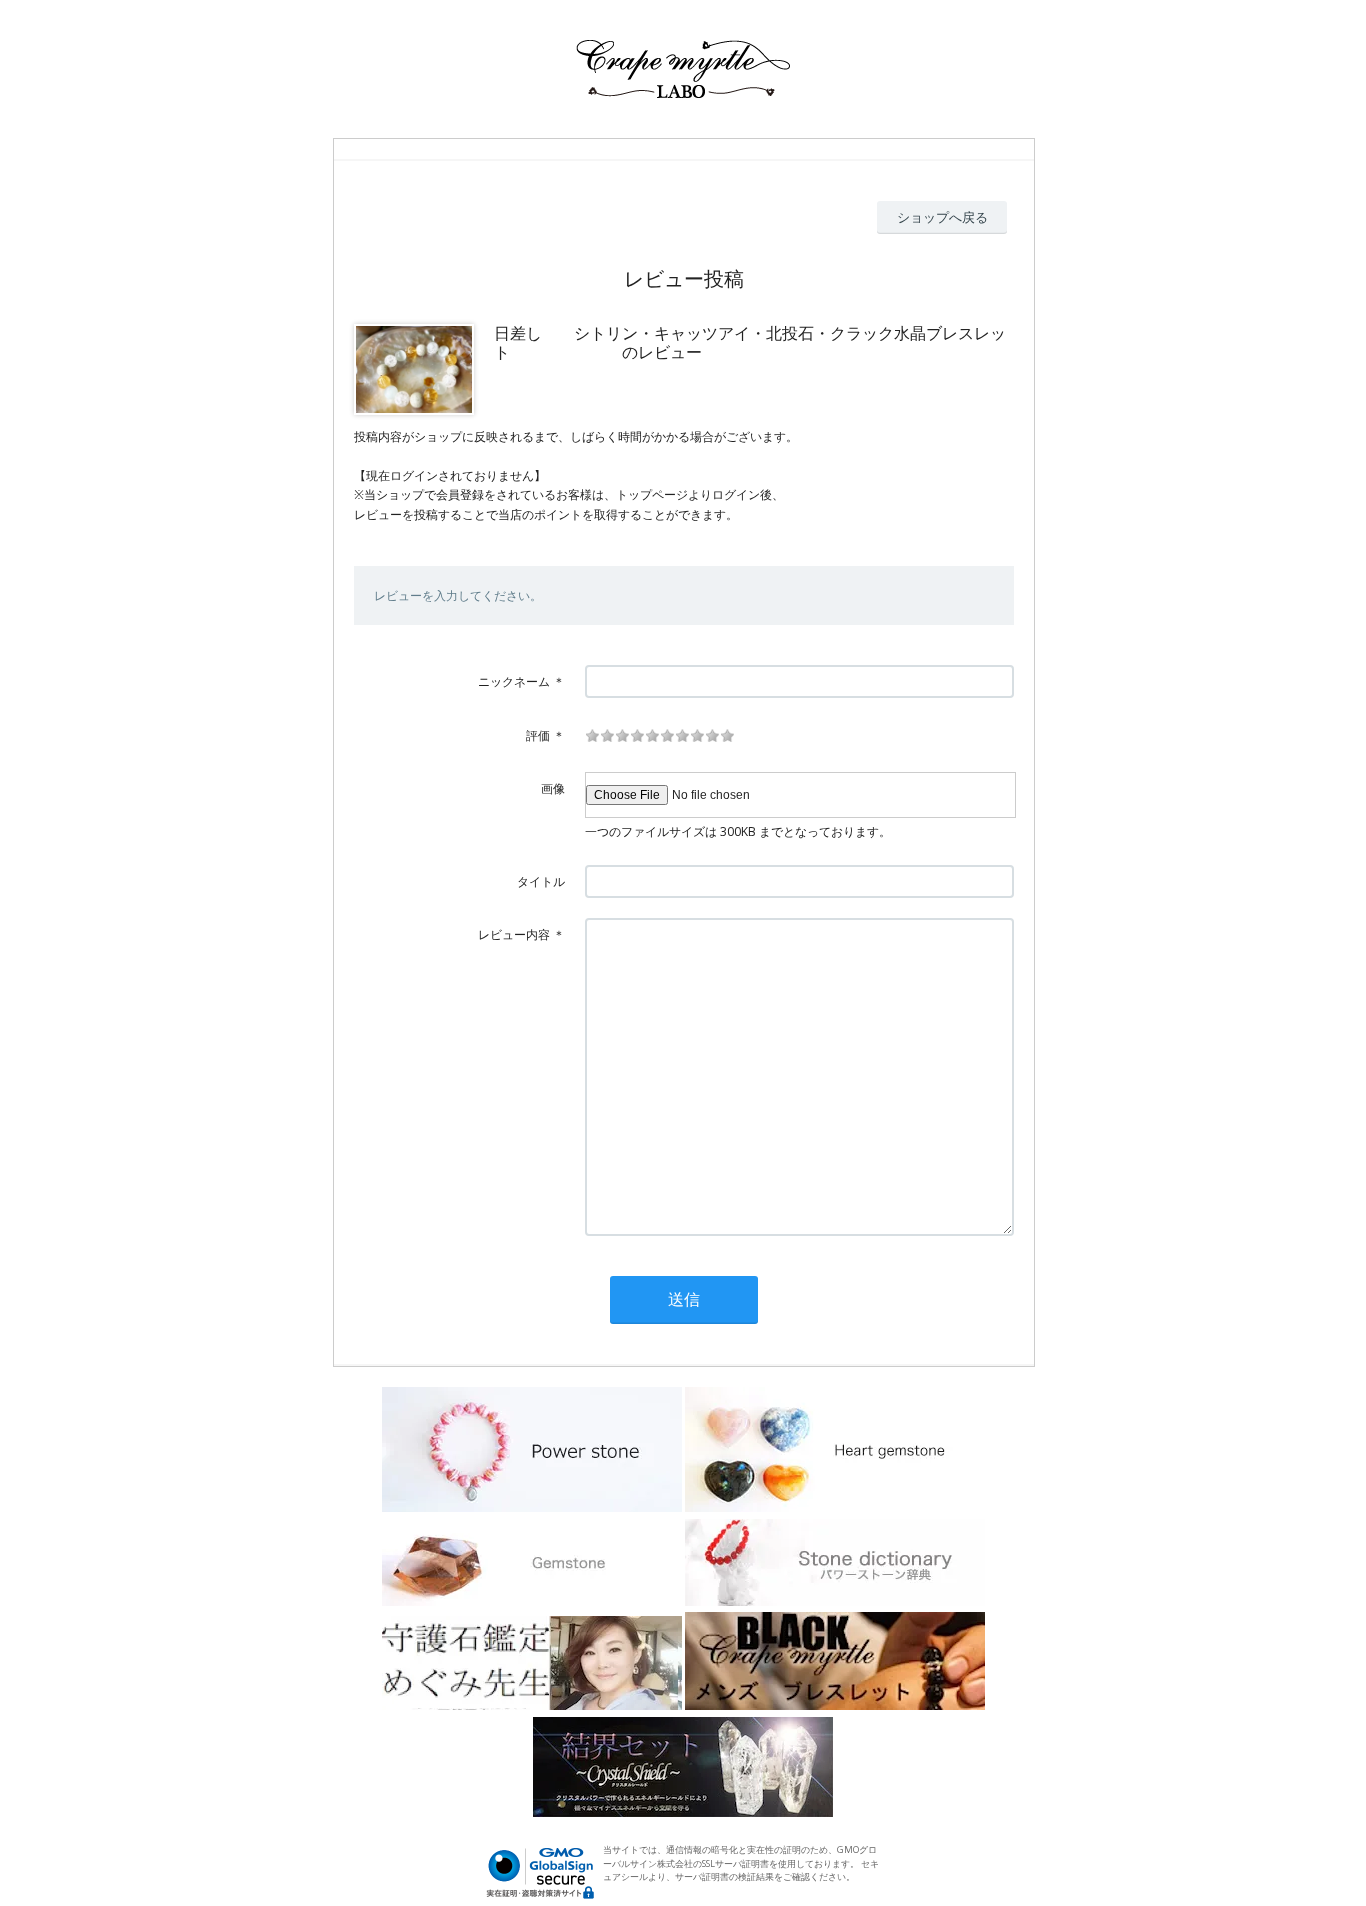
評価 (538, 735)
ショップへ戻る (942, 217)
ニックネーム (514, 681)
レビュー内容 (514, 934)
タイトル (541, 881)
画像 (553, 788)
